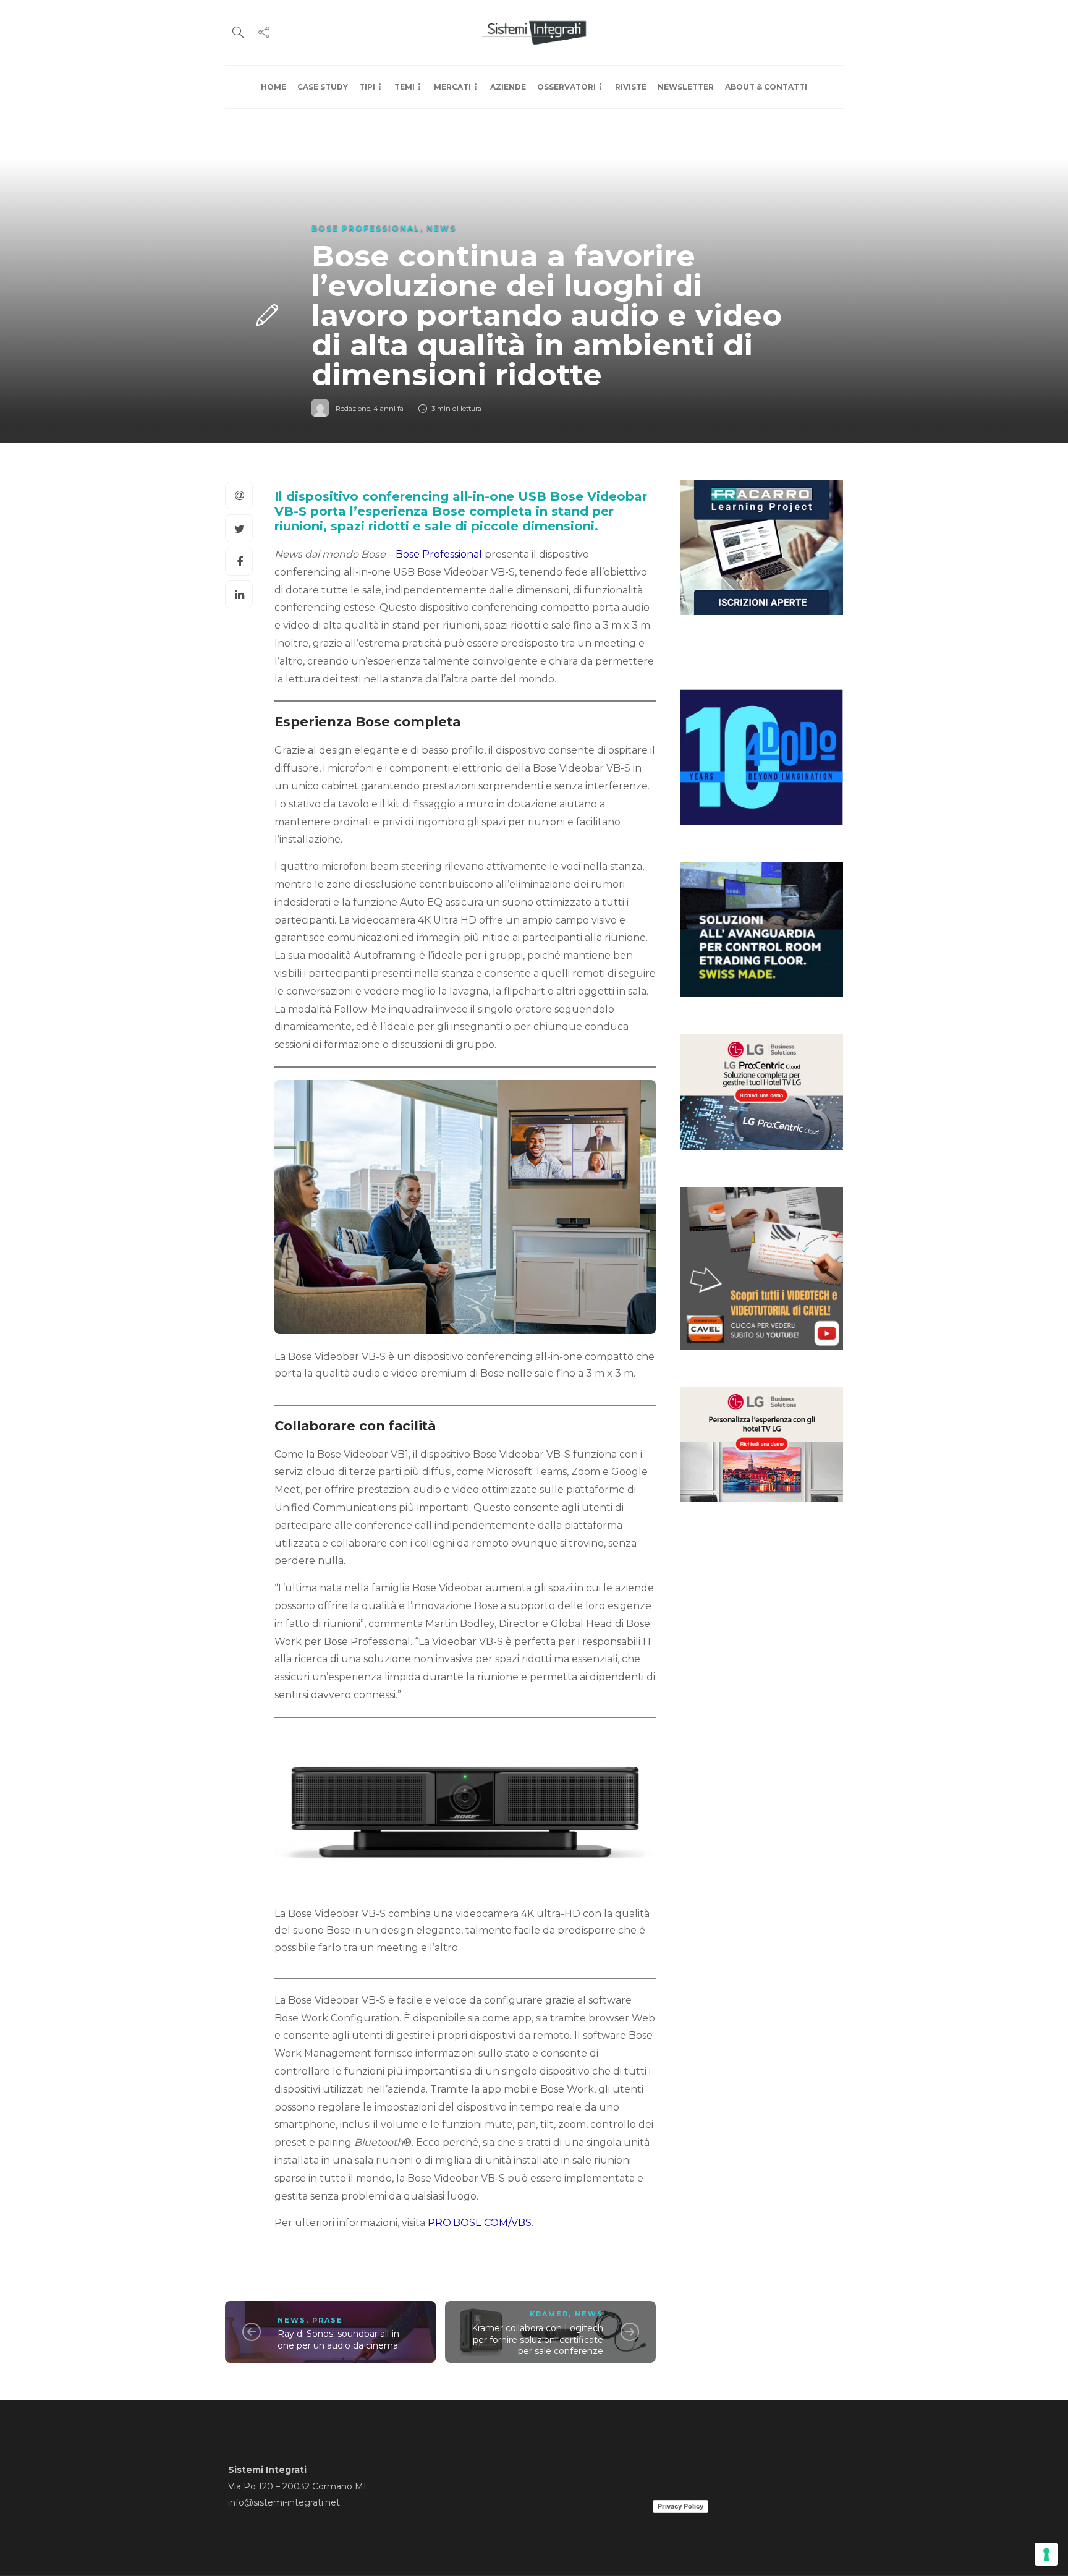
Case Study (323, 87)
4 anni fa (388, 409)
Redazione (353, 409)
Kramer (549, 2314)
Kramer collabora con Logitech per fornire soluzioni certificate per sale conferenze (537, 2340)
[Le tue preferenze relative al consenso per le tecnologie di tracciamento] (1046, 2554)
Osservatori (566, 87)
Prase (328, 2320)
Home (273, 87)
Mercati (452, 87)
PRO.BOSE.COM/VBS (480, 2223)
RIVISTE (631, 87)
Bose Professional (366, 228)
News (441, 228)
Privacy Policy (680, 2506)
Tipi (367, 87)
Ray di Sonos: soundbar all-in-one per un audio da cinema (340, 2340)
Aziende (508, 87)
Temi (405, 87)
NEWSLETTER (686, 87)
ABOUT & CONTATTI (766, 87)
